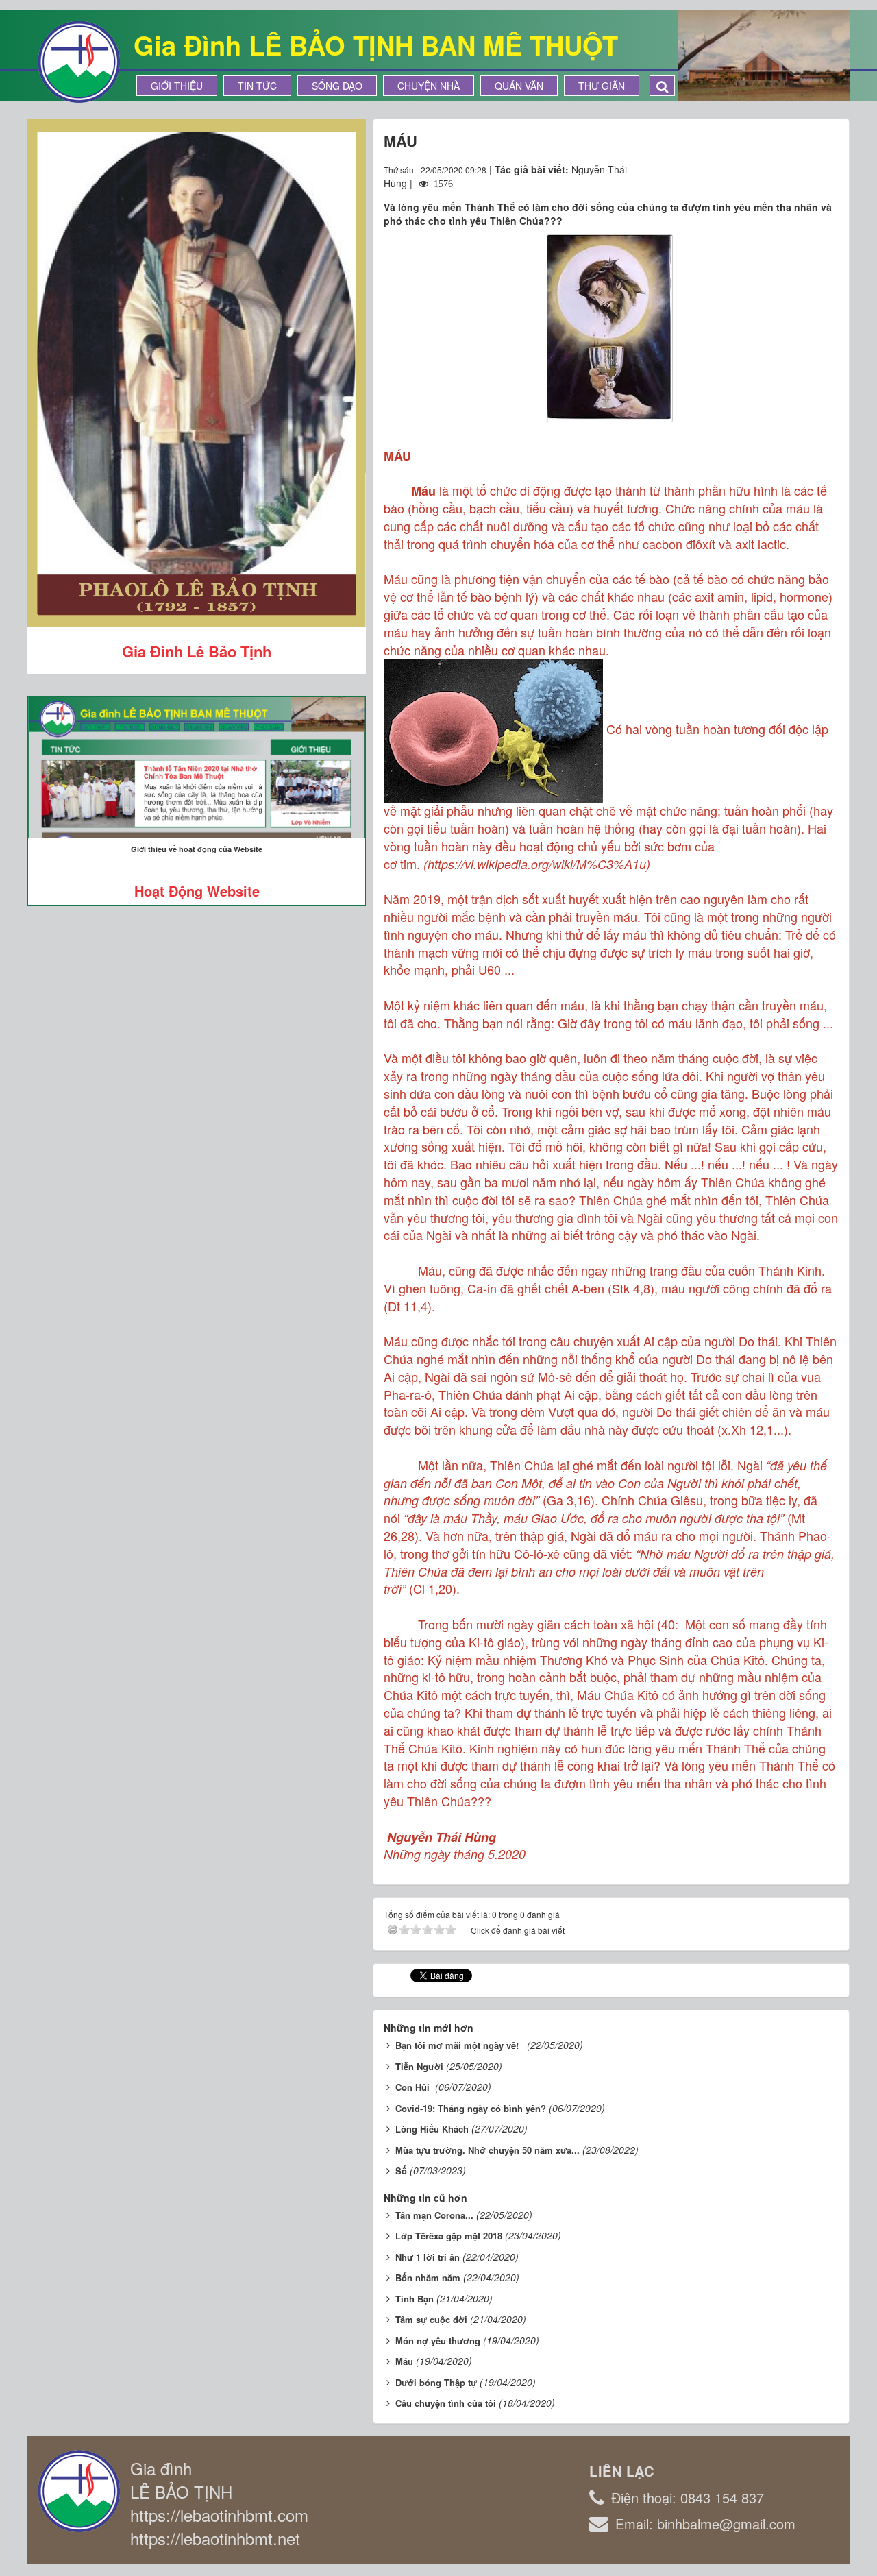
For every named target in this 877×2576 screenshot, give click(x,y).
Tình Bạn (415, 2299)
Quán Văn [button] (519, 86)
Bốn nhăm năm (428, 2277)
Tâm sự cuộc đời (431, 2319)
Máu (404, 2361)
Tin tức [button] (257, 86)
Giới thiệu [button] (177, 86)
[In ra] (804, 169)
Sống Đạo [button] (337, 86)
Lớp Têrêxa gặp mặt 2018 (449, 2236)
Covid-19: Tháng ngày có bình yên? (471, 2108)
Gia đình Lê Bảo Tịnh (197, 651)
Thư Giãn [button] (602, 86)
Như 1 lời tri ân (428, 2257)
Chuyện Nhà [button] (429, 86)
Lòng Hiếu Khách (432, 2129)
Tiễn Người (419, 2066)
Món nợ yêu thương (438, 2341)
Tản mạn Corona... (434, 2215)
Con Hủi (414, 2087)
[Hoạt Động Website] (197, 767)
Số (401, 2171)
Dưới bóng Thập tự (436, 2382)
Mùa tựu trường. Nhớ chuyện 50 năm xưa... (487, 2150)
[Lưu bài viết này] (828, 169)
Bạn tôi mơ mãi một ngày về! (460, 2045)
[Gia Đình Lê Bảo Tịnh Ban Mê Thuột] (79, 60)
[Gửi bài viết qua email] (778, 169)
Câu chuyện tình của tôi (446, 2403)
